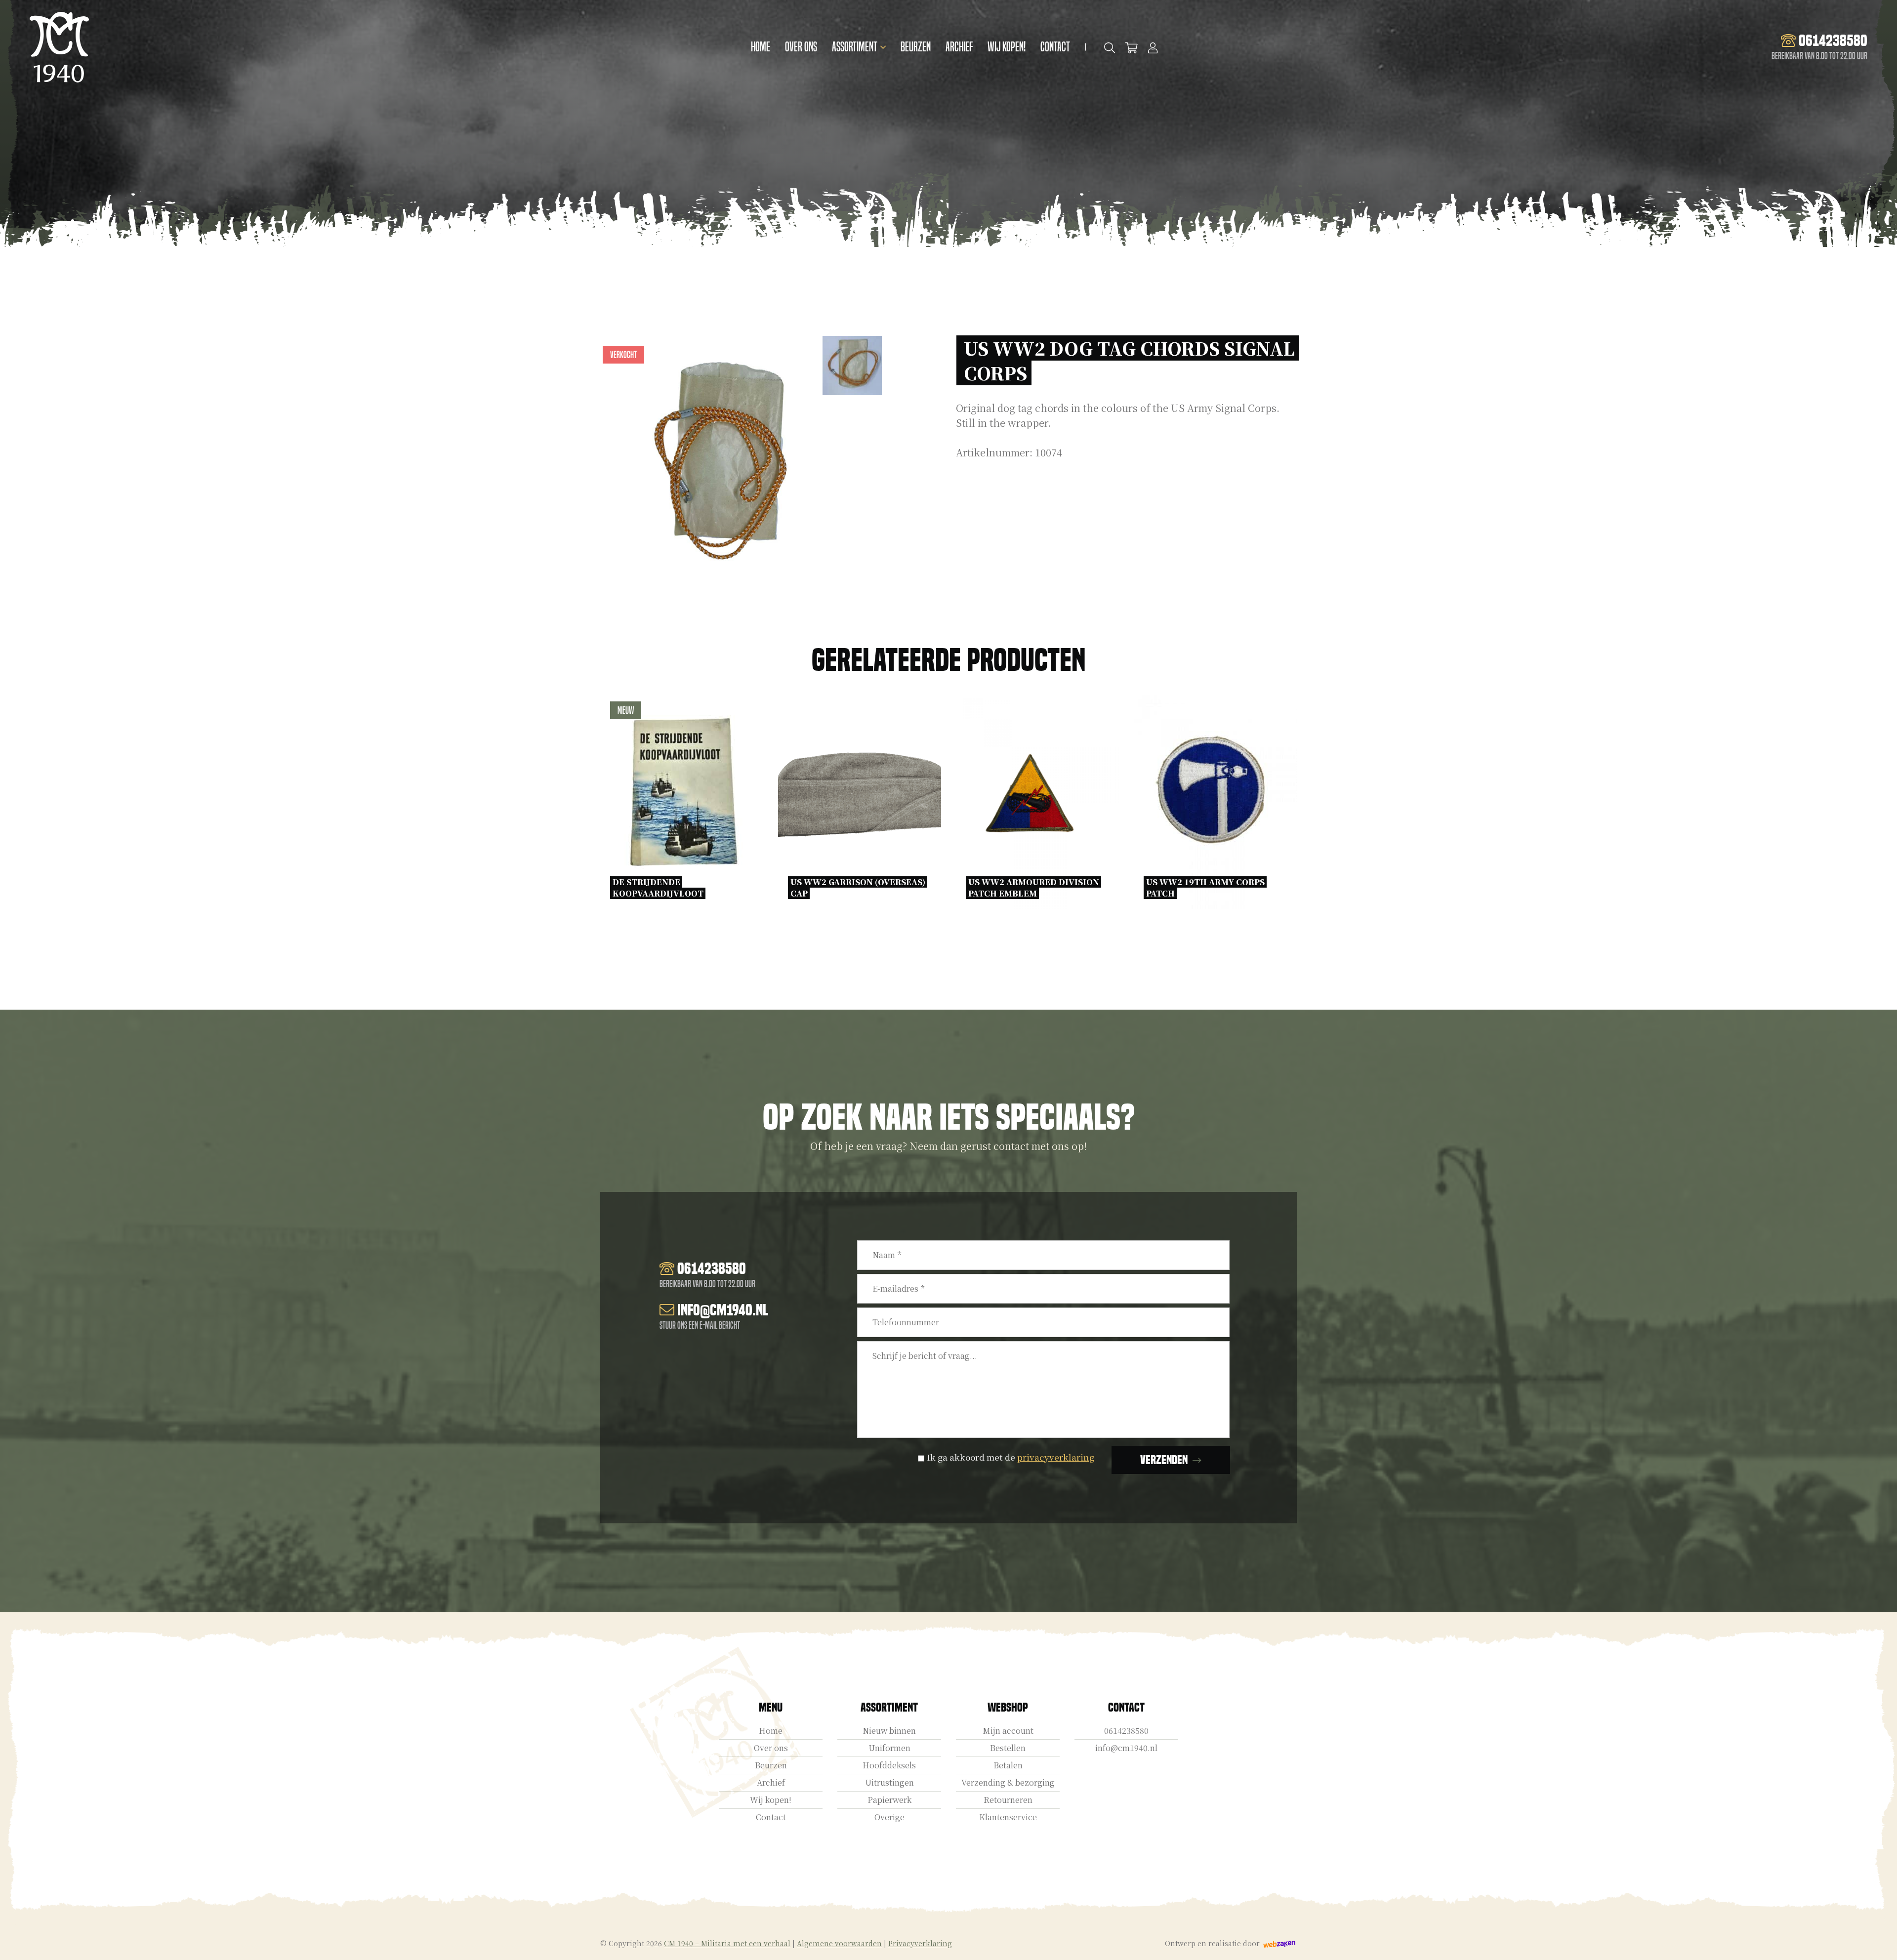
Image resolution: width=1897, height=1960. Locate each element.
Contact (1055, 47)
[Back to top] (1879, 1942)
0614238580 (1126, 1731)
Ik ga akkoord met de (1010, 1457)
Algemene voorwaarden (839, 1943)
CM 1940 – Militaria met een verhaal (727, 1943)
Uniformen (889, 1748)
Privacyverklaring (920, 1943)
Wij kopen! (1007, 47)
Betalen (1008, 1765)
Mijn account (1008, 1731)
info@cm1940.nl (1126, 1748)
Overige (889, 1817)
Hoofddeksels (889, 1765)
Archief (959, 47)
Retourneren (1008, 1800)
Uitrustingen (889, 1782)
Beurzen (916, 47)
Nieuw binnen (889, 1731)
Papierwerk (889, 1800)
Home (761, 47)
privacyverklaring (1056, 1457)
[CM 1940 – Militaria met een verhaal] (59, 47)
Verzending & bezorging (1008, 1782)
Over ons (801, 47)
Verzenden (1164, 1460)
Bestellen (1008, 1748)
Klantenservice (1008, 1817)
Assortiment (855, 47)
